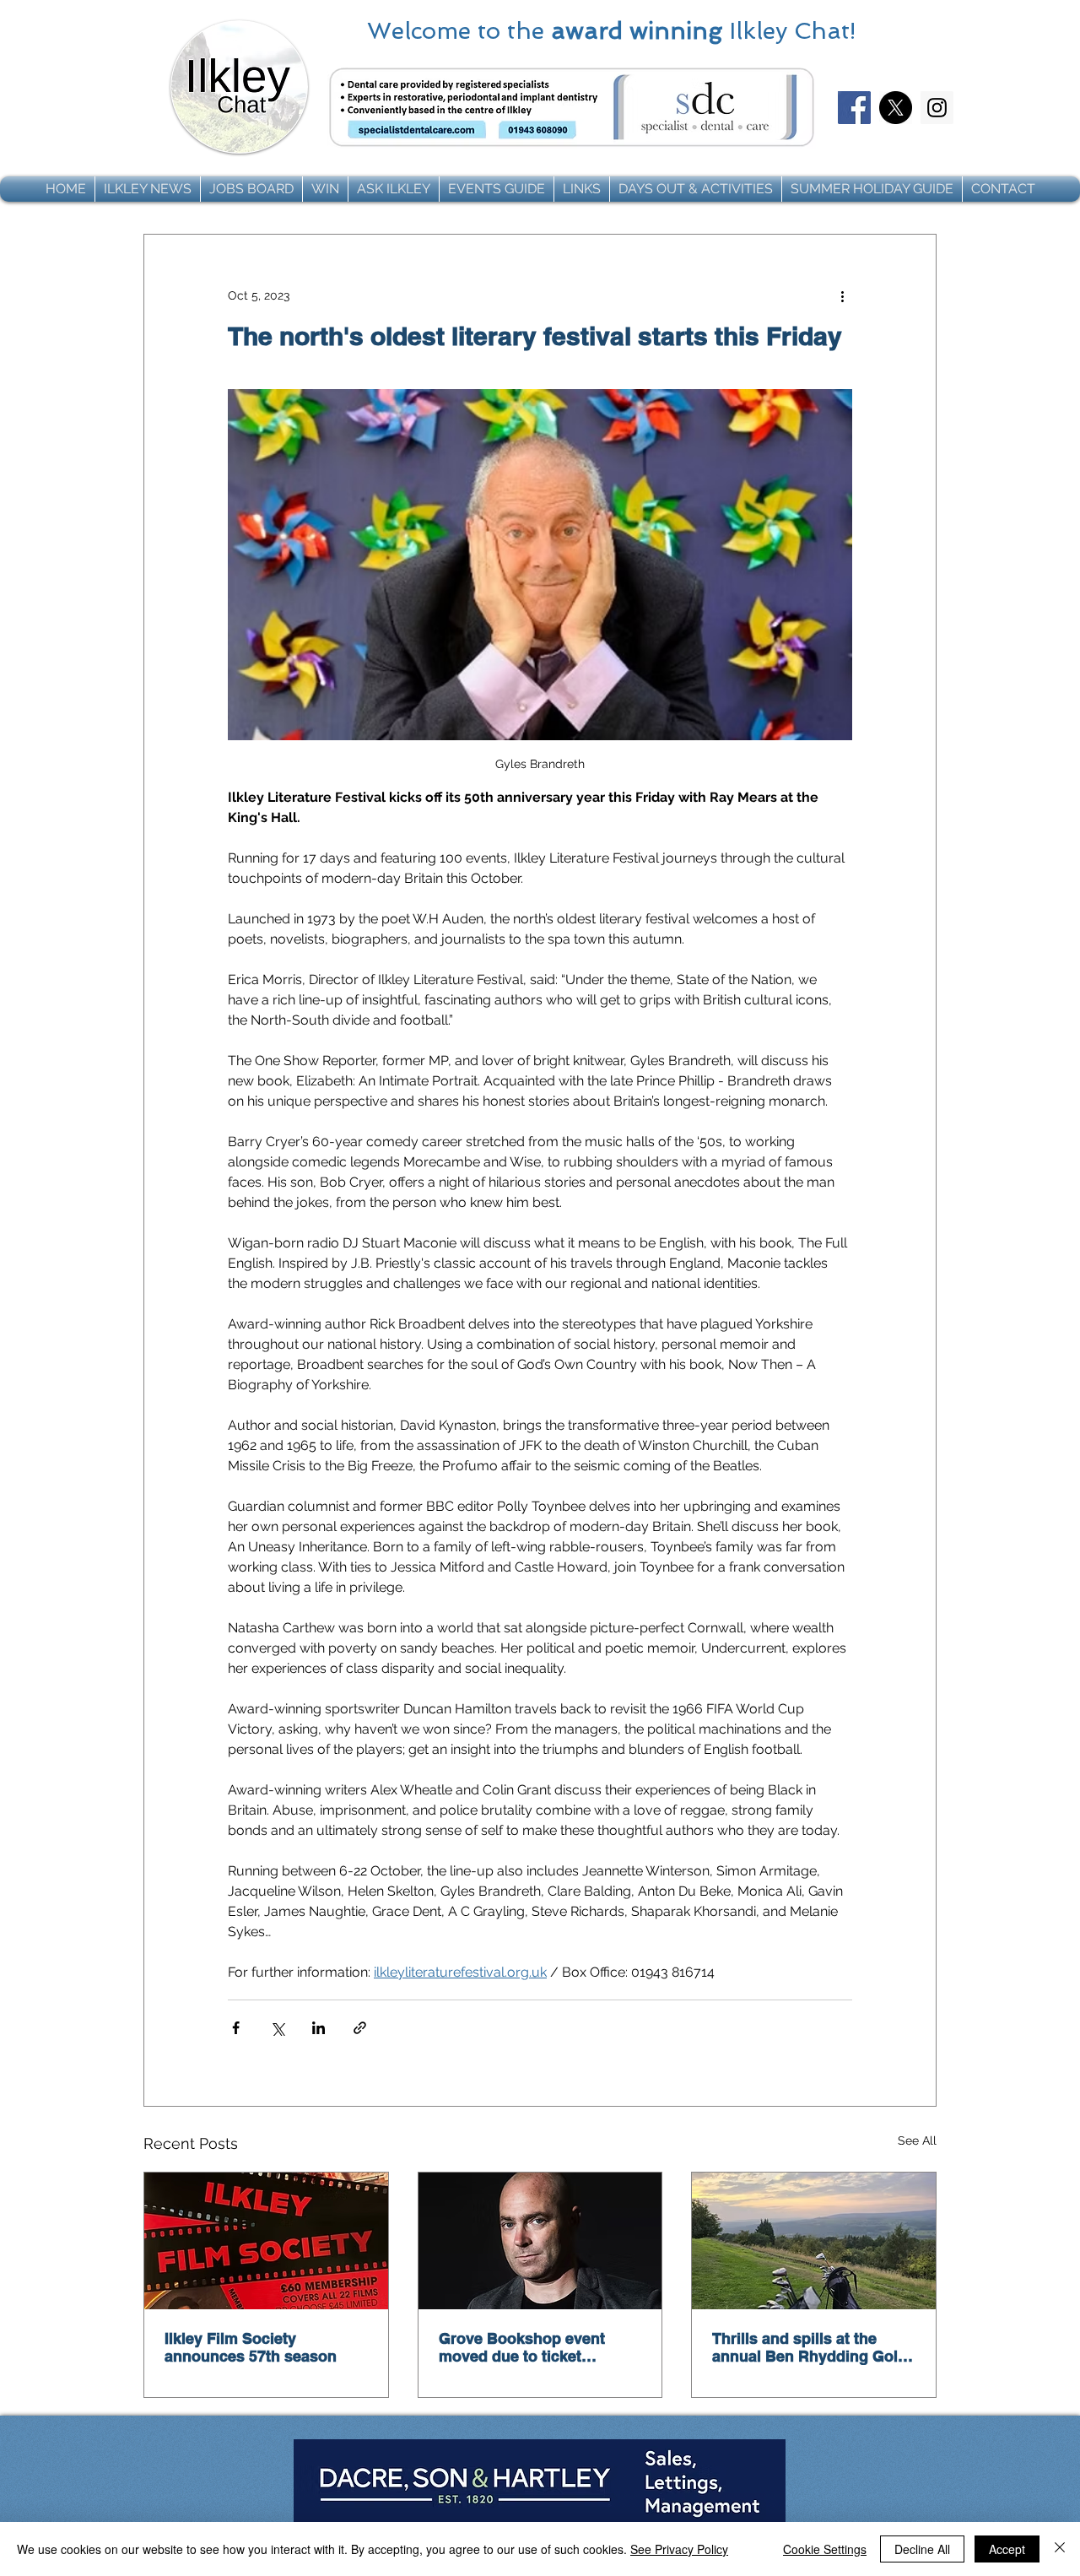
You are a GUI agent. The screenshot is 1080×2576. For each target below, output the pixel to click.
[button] (148, 189)
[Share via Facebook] (236, 2028)
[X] (896, 108)
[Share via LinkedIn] (319, 2028)
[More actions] (842, 295)
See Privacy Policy (679, 2549)
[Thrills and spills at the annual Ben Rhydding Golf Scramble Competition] (814, 2241)
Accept (1007, 2549)
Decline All (922, 2549)
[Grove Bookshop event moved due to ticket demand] (540, 2241)
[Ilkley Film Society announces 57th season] (266, 2241)
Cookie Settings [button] (825, 2549)
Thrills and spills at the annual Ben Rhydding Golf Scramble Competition (807, 2347)
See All (917, 2140)
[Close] (1060, 2549)
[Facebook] (854, 108)
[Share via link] (360, 2028)
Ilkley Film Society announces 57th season (251, 2347)
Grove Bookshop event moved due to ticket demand (522, 2347)
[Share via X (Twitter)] (277, 2028)
